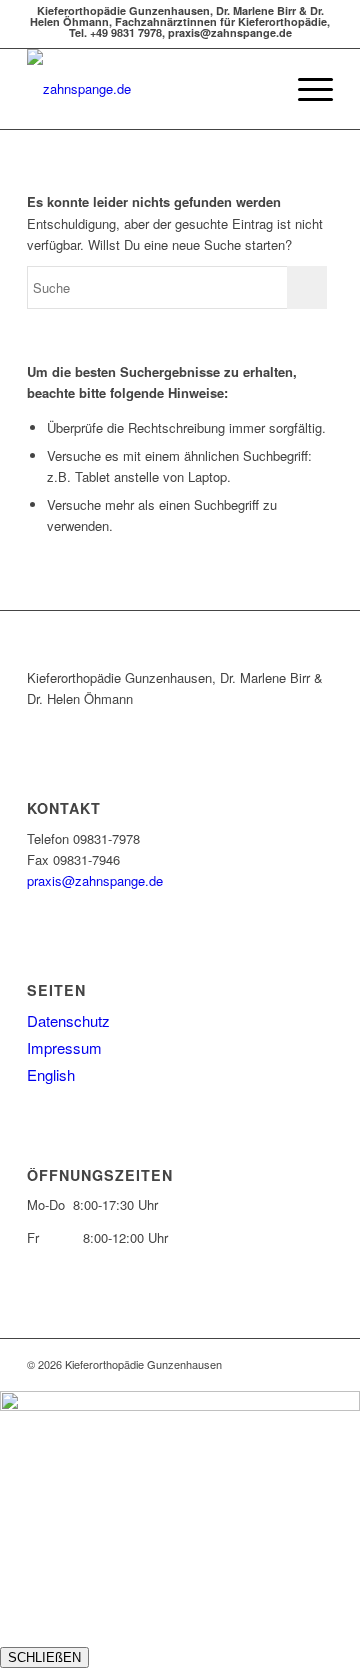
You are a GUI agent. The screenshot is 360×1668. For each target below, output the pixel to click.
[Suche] (258, 89)
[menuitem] (258, 89)
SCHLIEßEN (44, 1657)
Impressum (64, 1047)
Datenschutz (68, 1020)
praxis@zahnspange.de (95, 880)
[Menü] (305, 89)
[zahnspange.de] (149, 89)
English (51, 1074)
